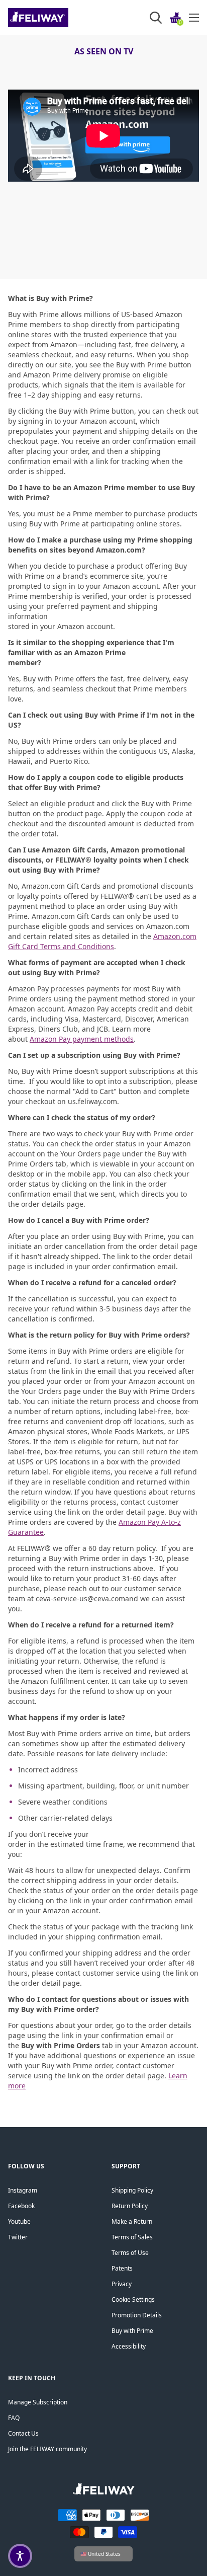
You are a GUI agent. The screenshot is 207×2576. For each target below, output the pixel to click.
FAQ (14, 2418)
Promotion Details (137, 2315)
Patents (122, 2268)
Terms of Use (130, 2253)
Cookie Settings (133, 2299)
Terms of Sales (132, 2237)
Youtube (19, 2221)
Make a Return (132, 2221)
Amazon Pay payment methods (82, 1039)
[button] (20, 2556)
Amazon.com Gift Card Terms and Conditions (102, 941)
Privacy (122, 2284)
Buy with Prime (132, 2331)
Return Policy (130, 2206)
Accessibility (129, 2346)
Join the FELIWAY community (47, 2449)
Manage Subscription (38, 2402)
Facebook (21, 2206)
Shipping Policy (132, 2190)
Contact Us (23, 2433)
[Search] (156, 18)
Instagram (23, 2190)
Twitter (18, 2237)
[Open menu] (194, 18)
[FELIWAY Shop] (61, 18)
